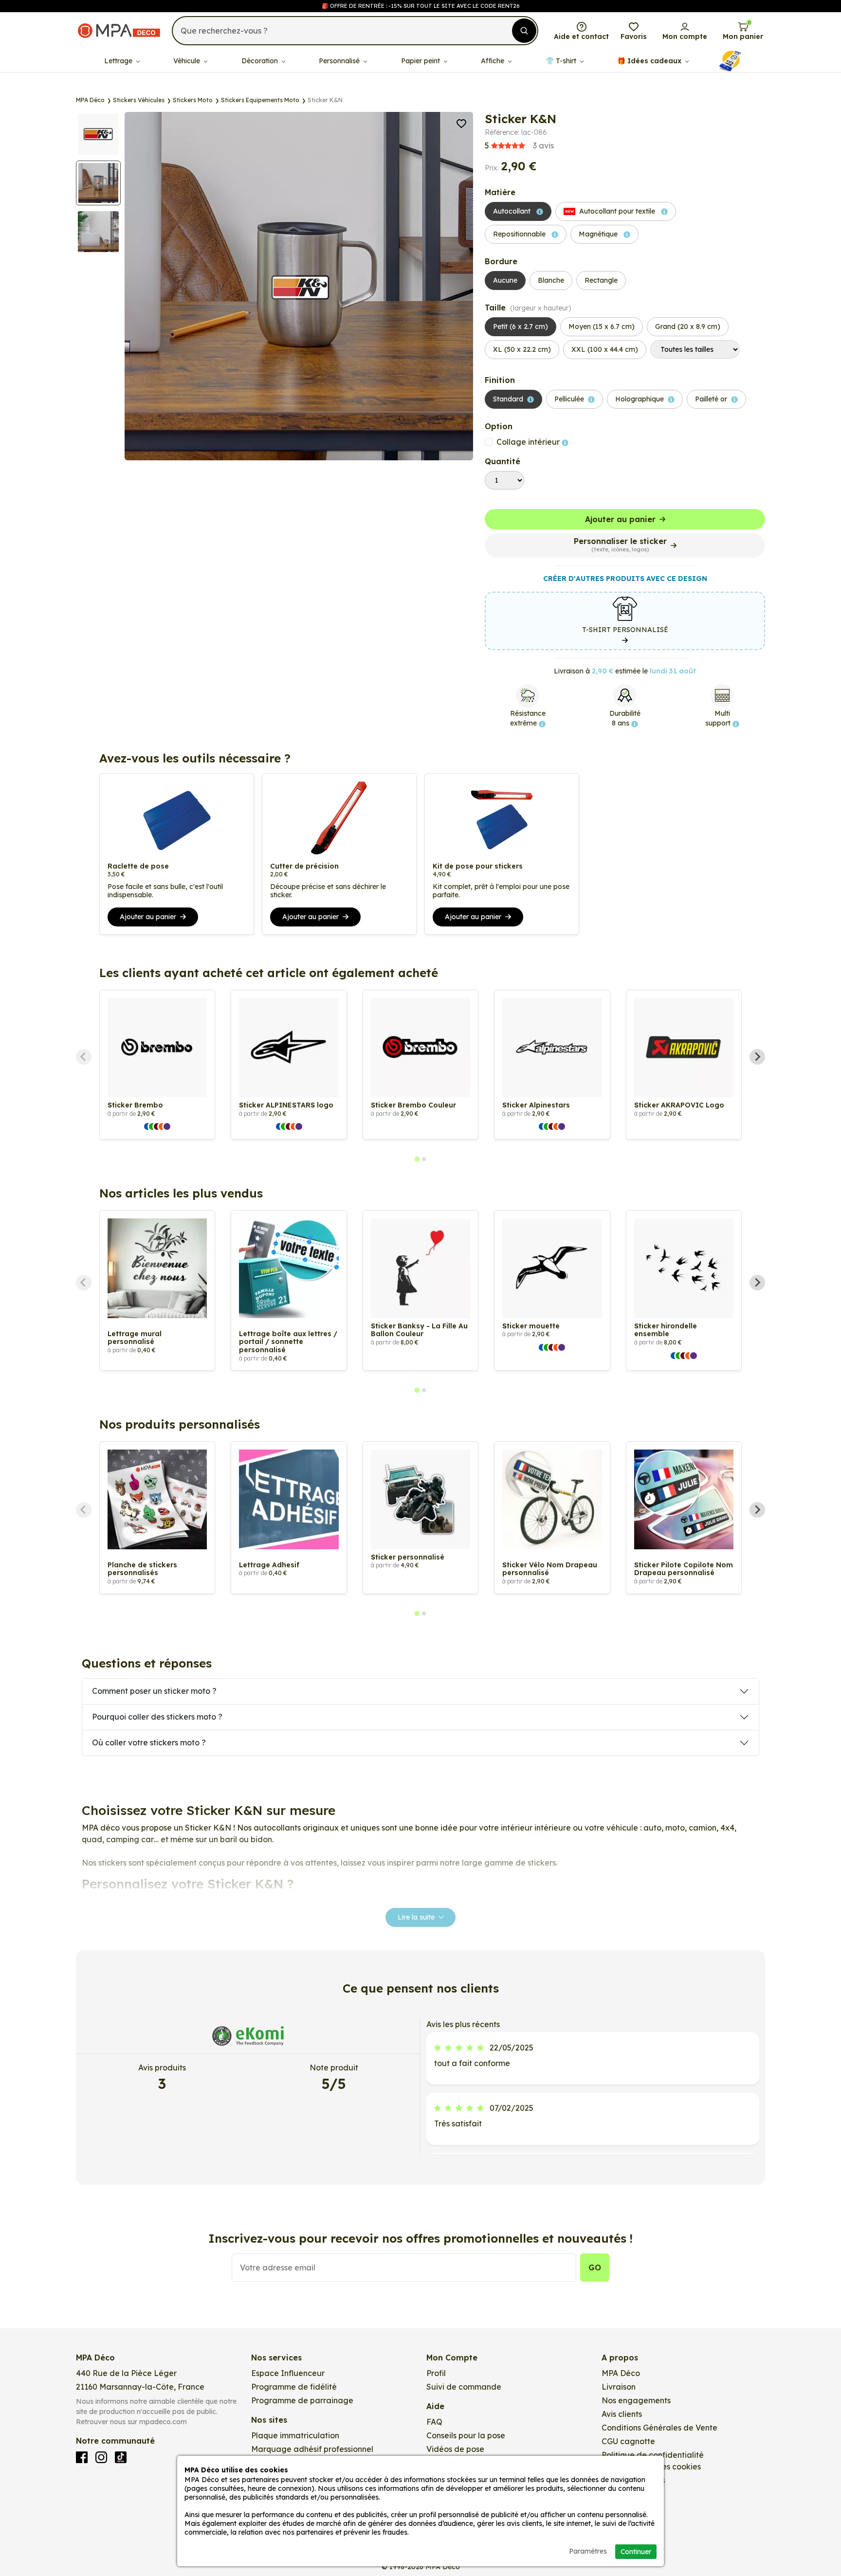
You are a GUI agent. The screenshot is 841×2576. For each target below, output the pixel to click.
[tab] (417, 1159)
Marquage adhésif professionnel (312, 2449)
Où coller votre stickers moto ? (149, 1742)
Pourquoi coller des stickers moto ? (157, 1717)
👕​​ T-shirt (562, 61)
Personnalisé (340, 61)
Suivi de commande (464, 2387)
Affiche (494, 61)
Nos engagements (636, 2400)
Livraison (619, 2387)
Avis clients (622, 2414)
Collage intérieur (529, 442)
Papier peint (421, 61)
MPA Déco (621, 2373)
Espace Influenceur (288, 2373)
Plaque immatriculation (295, 2435)
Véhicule (188, 61)
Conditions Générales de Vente (659, 2428)
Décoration (261, 61)
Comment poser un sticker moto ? (154, 1691)
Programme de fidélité (294, 2387)
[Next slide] (757, 1057)
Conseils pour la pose (466, 2435)
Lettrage (119, 61)
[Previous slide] (84, 1057)
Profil (436, 2373)
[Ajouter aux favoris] (461, 123)
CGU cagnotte (628, 2441)
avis (519, 145)
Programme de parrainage (302, 2400)
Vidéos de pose (455, 2449)
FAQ (434, 2422)
